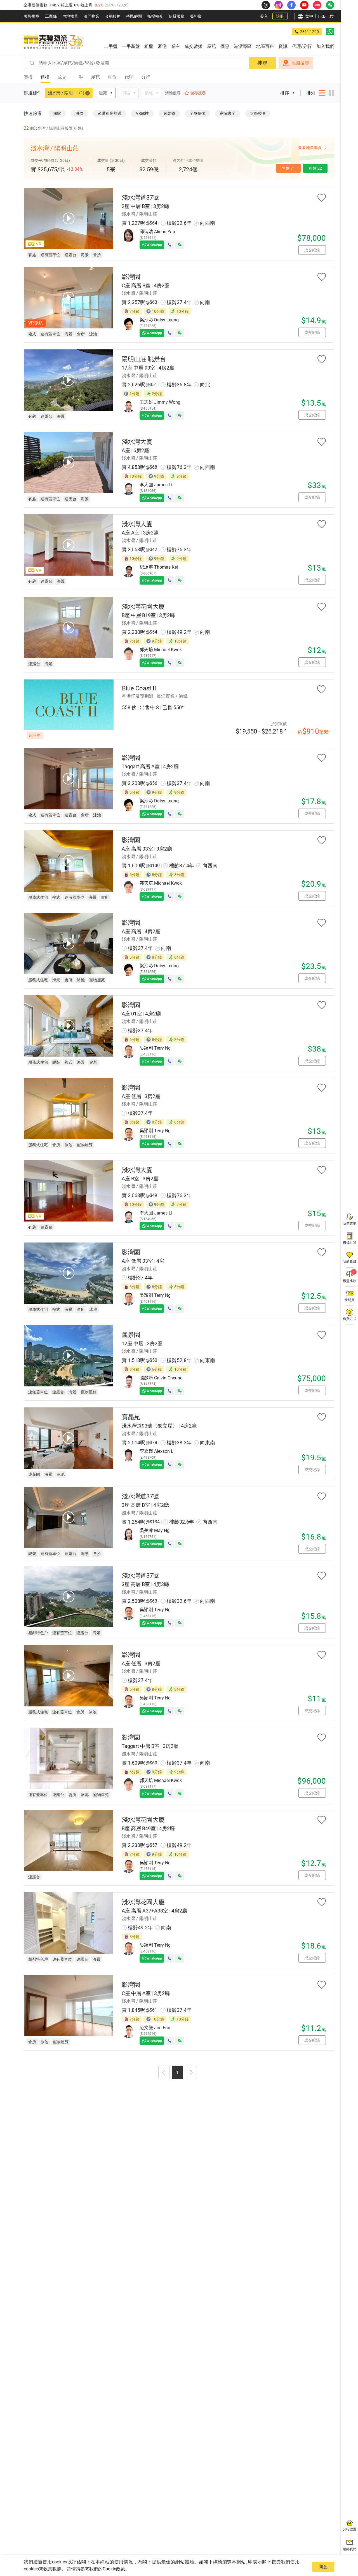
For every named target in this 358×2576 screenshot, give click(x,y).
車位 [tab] (112, 77)
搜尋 (262, 63)
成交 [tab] (62, 77)
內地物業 (70, 16)
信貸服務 (176, 16)
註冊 (280, 16)
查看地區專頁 (310, 148)
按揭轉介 (155, 16)
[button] (164, 2073)
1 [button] (177, 2072)
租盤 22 (315, 168)
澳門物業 (91, 16)
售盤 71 (288, 168)
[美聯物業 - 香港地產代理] (54, 42)
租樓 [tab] (45, 77)
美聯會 (196, 16)
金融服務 (113, 16)
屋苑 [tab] (95, 77)
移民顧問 (134, 16)
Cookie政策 (114, 2569)
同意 (323, 2567)
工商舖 (51, 16)
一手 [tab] (79, 77)
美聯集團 (32, 16)
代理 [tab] (129, 77)
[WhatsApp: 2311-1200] (330, 32)
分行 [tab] (146, 77)
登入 (264, 16)
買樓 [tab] (28, 77)
